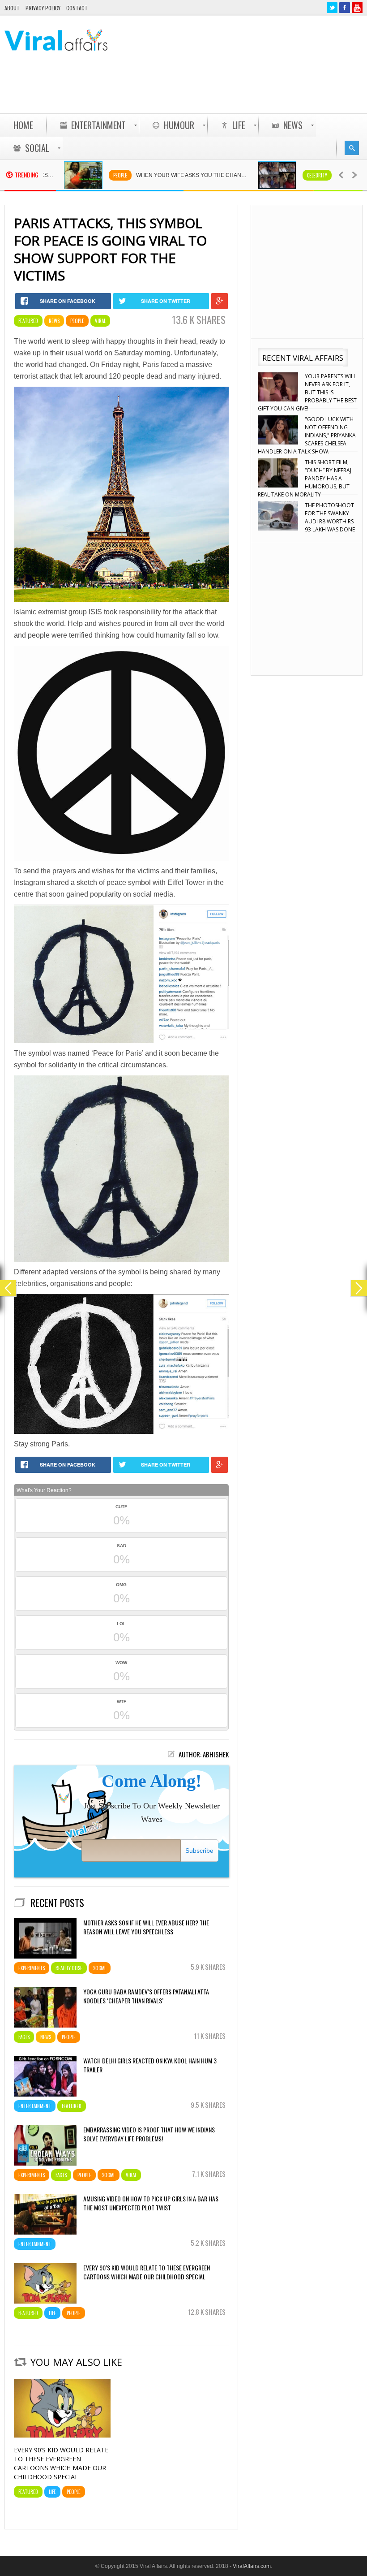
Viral (100, 321)
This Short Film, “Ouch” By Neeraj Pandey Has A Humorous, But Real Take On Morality (305, 435)
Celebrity (255, 175)
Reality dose (69, 1968)
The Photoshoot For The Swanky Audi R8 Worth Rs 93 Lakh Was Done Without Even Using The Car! (306, 478)
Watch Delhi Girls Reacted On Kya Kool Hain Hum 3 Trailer (150, 2065)
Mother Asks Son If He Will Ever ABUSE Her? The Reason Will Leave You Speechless (146, 1927)
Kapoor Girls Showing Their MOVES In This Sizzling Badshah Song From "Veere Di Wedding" (306, 521)
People (58, 175)
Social (100, 1968)
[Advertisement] (200, 90)
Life (52, 2313)
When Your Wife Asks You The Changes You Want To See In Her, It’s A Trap (135, 175)
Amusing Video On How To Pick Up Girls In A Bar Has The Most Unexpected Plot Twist (151, 2203)
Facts (24, 2037)
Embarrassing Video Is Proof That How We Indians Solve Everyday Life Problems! (149, 2134)
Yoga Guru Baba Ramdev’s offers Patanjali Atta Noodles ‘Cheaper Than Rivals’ (146, 1996)
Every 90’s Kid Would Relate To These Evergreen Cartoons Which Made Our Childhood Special (147, 2272)
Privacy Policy (43, 8)
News (54, 321)
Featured (28, 321)
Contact (77, 8)
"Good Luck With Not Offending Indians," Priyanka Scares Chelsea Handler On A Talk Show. (307, 392)
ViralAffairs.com (252, 2566)
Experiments (32, 1968)
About (12, 8)
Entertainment (35, 2106)
